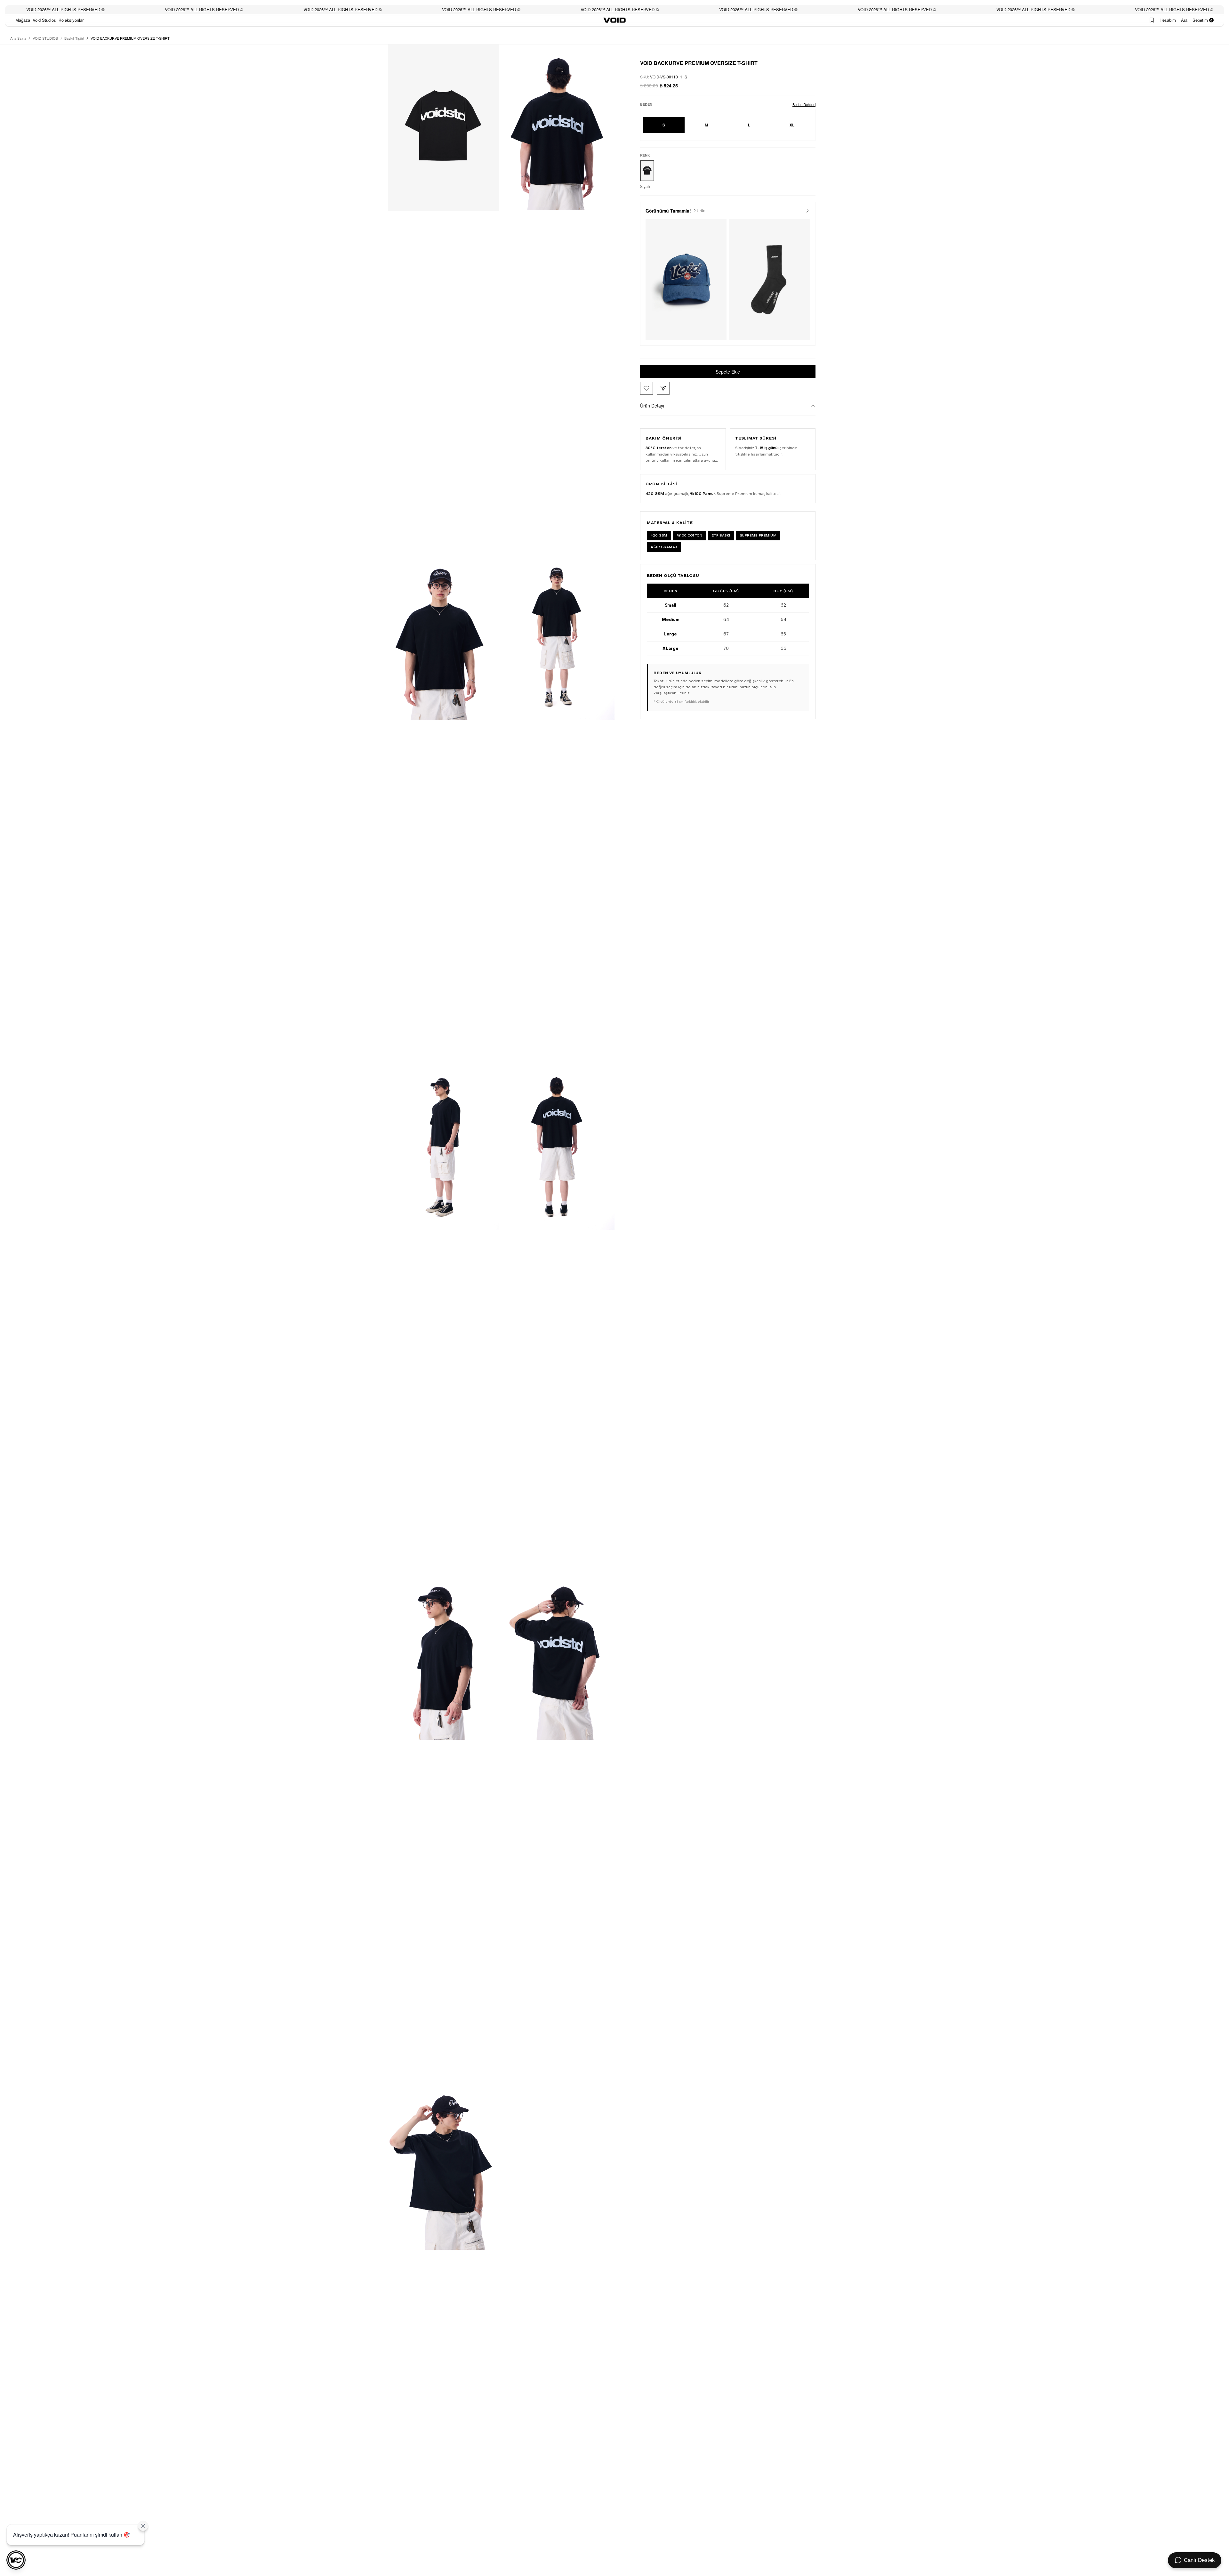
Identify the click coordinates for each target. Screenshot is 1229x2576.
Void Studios (44, 20)
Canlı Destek (1199, 2560)
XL (792, 125)
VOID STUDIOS (45, 38)
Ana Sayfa (18, 38)
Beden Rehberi (804, 104)
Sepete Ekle (728, 372)
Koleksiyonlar (71, 20)
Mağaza (23, 20)
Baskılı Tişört (74, 38)
